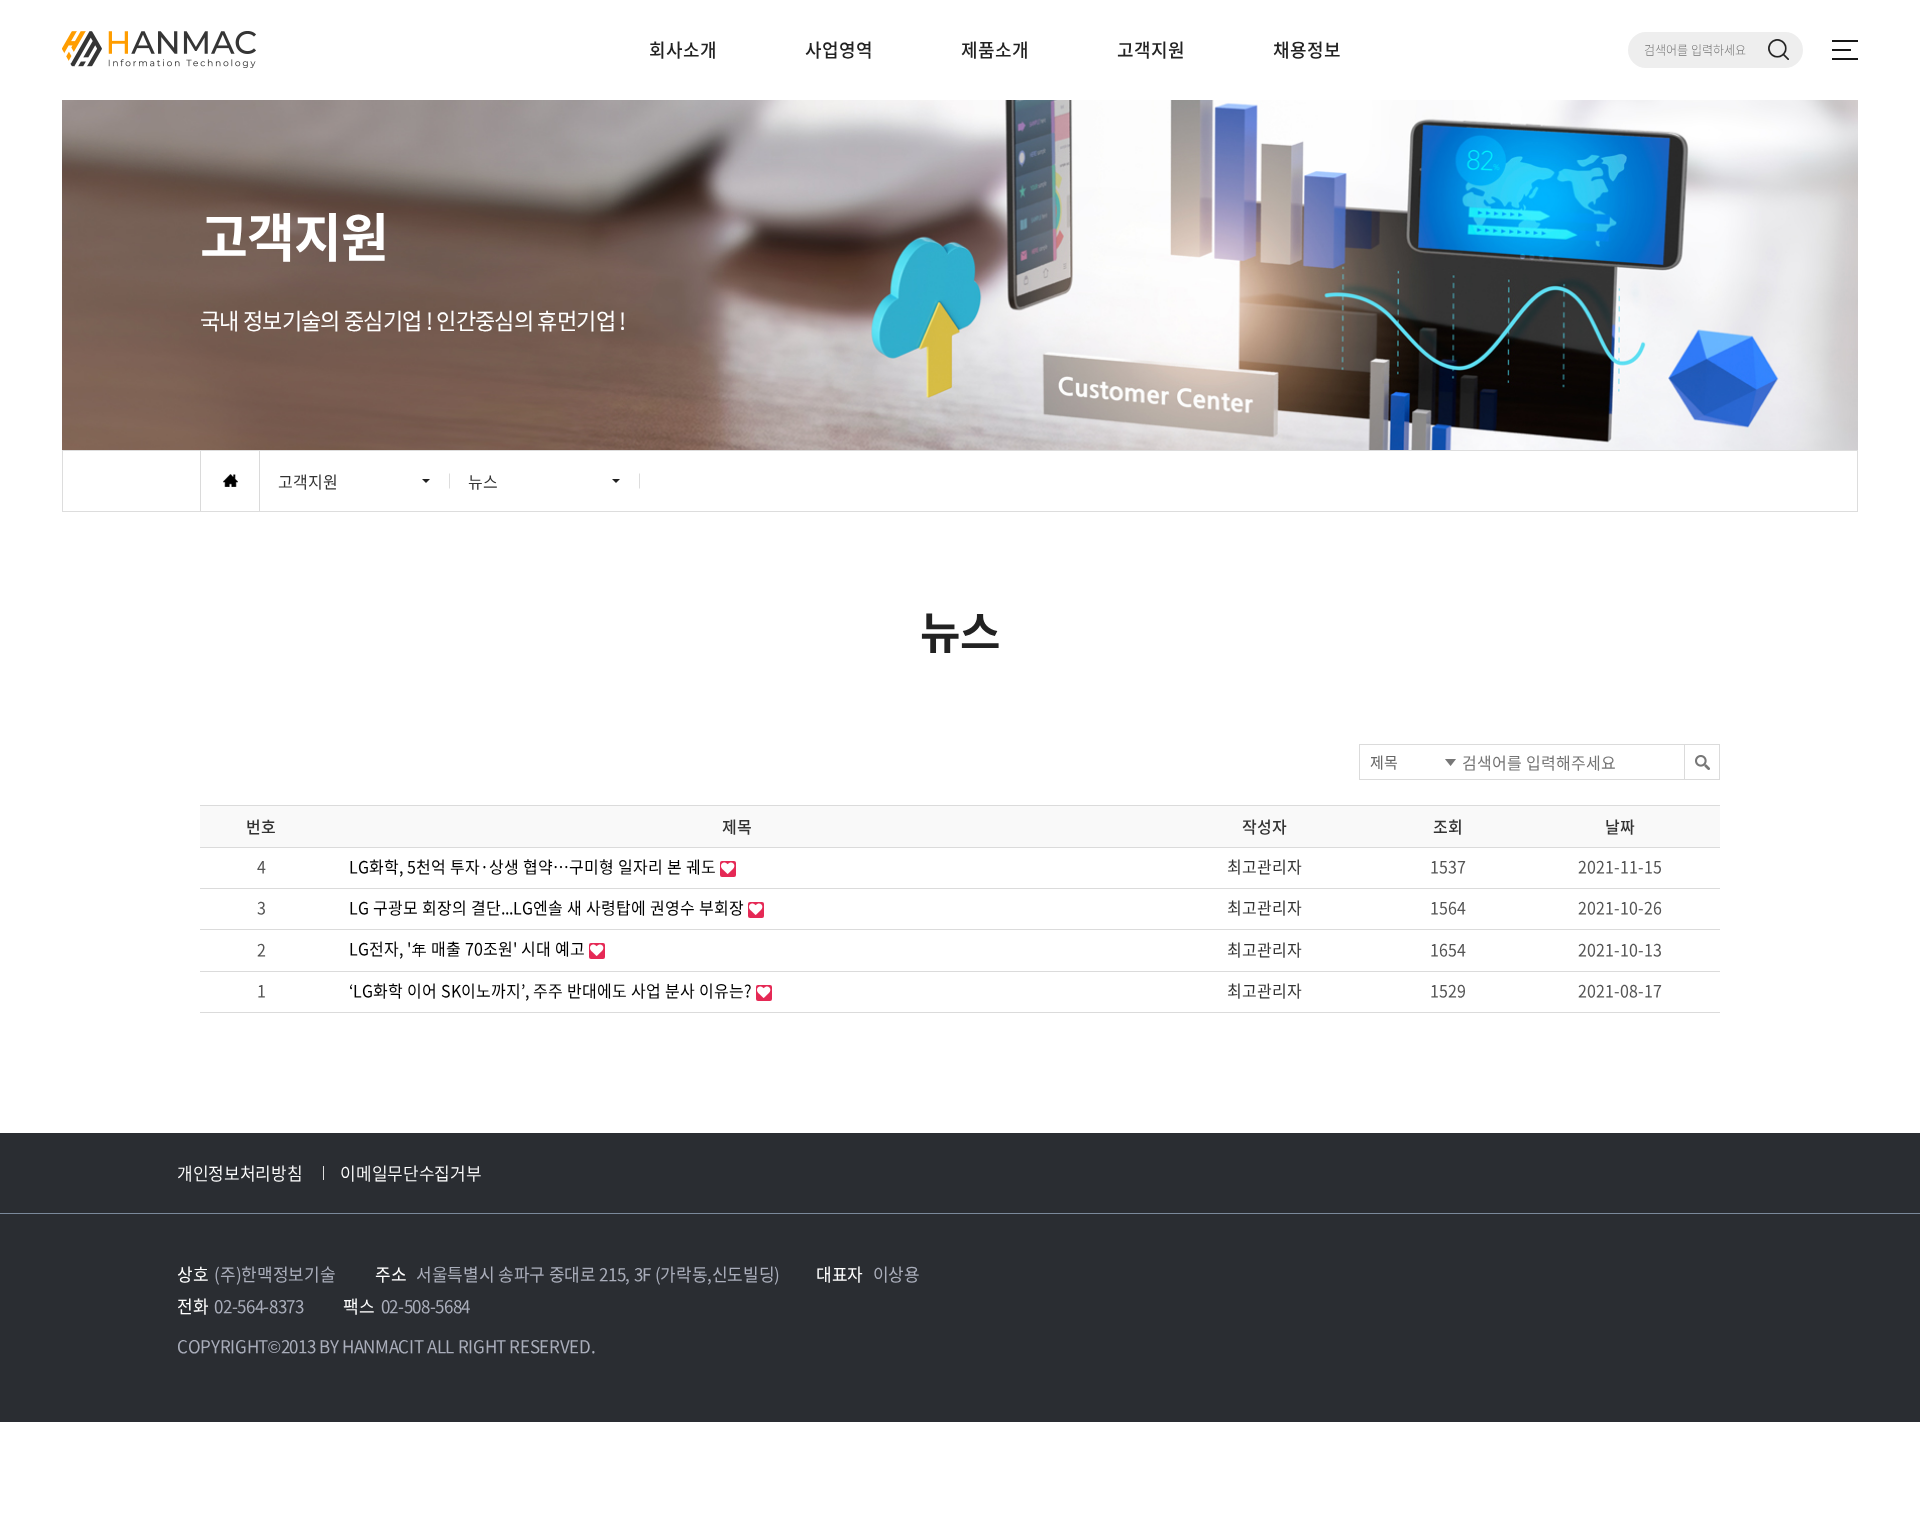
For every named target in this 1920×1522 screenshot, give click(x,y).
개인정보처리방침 (239, 1172)
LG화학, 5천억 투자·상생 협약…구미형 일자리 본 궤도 (534, 866)
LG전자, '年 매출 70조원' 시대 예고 (469, 948)
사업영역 (839, 49)
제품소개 (995, 49)
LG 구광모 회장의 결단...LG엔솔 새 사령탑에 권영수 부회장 (548, 907)
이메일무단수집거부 (410, 1172)
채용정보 (1307, 49)
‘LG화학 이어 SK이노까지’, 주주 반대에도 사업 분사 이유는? (552, 990)
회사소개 (683, 49)
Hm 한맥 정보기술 (159, 49)
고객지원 (1151, 49)
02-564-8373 (258, 1305)
